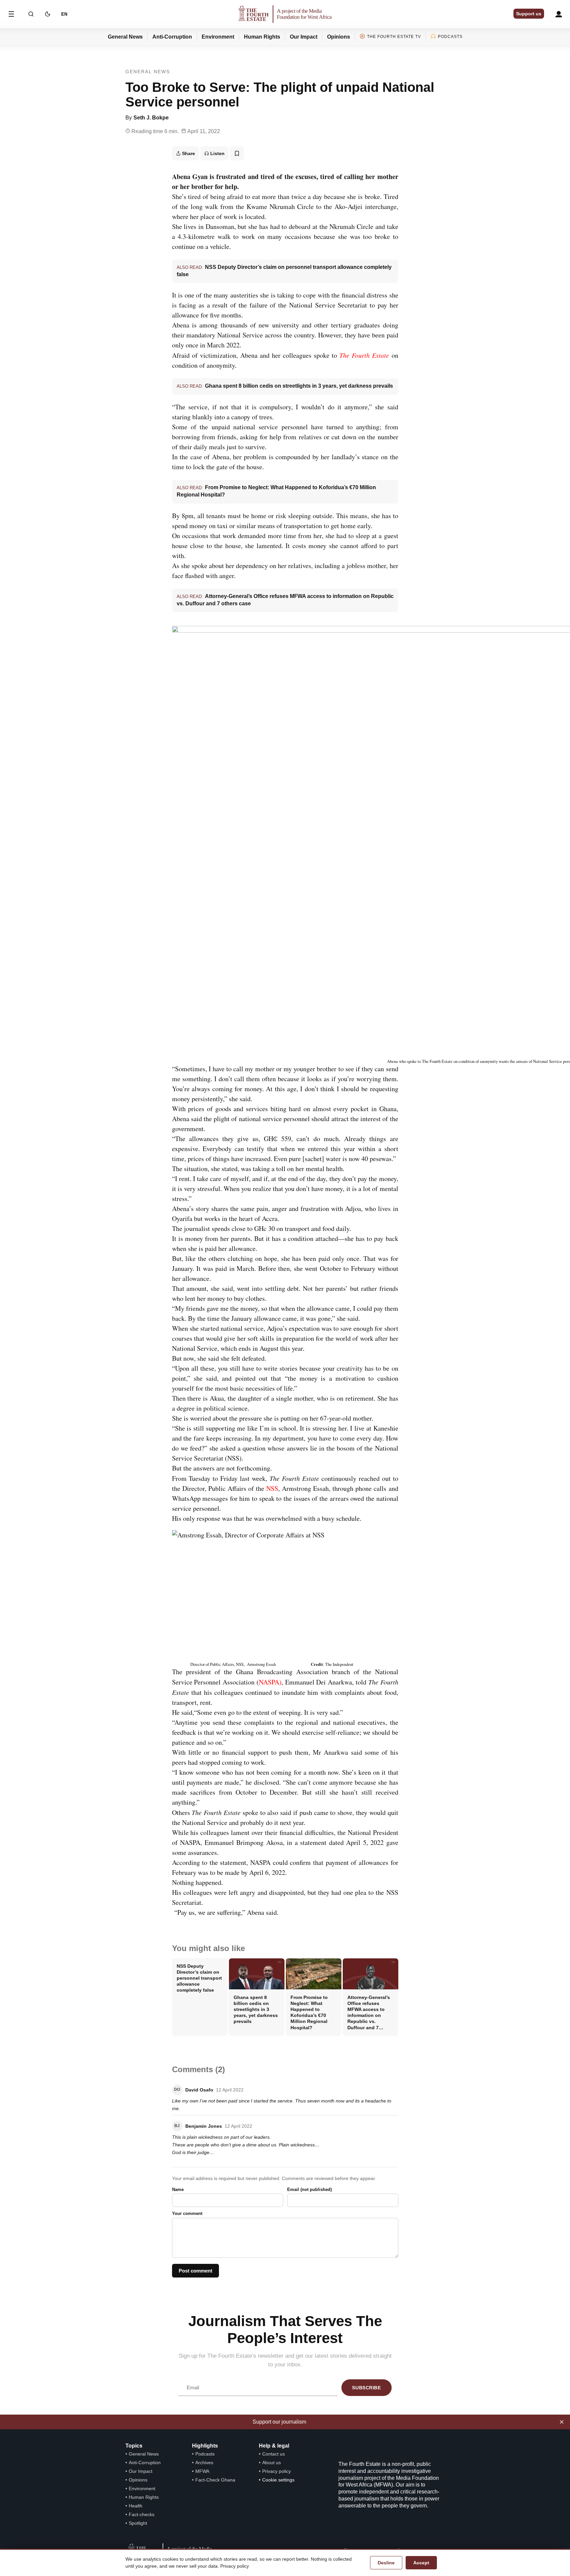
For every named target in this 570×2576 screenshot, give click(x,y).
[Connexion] (559, 14)
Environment (218, 37)
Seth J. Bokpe (151, 118)
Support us (529, 14)
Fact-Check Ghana (215, 2480)
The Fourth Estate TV (394, 37)
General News (125, 37)
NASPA (269, 1682)
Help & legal (274, 2446)
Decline (386, 2563)
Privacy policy (277, 2471)
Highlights (205, 2446)
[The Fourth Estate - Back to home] (285, 14)
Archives (204, 2463)
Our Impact (304, 37)
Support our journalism (279, 2422)
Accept (421, 2563)
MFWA (202, 2471)
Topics (134, 2446)
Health (136, 2506)
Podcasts (450, 37)
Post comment (195, 2271)
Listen (217, 153)
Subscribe (366, 2388)
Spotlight (138, 2523)
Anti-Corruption (172, 37)
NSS (272, 1488)
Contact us (274, 2454)
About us (272, 2463)
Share (189, 153)
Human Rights (262, 37)
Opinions (339, 37)
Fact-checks (142, 2514)
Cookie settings (278, 2480)
